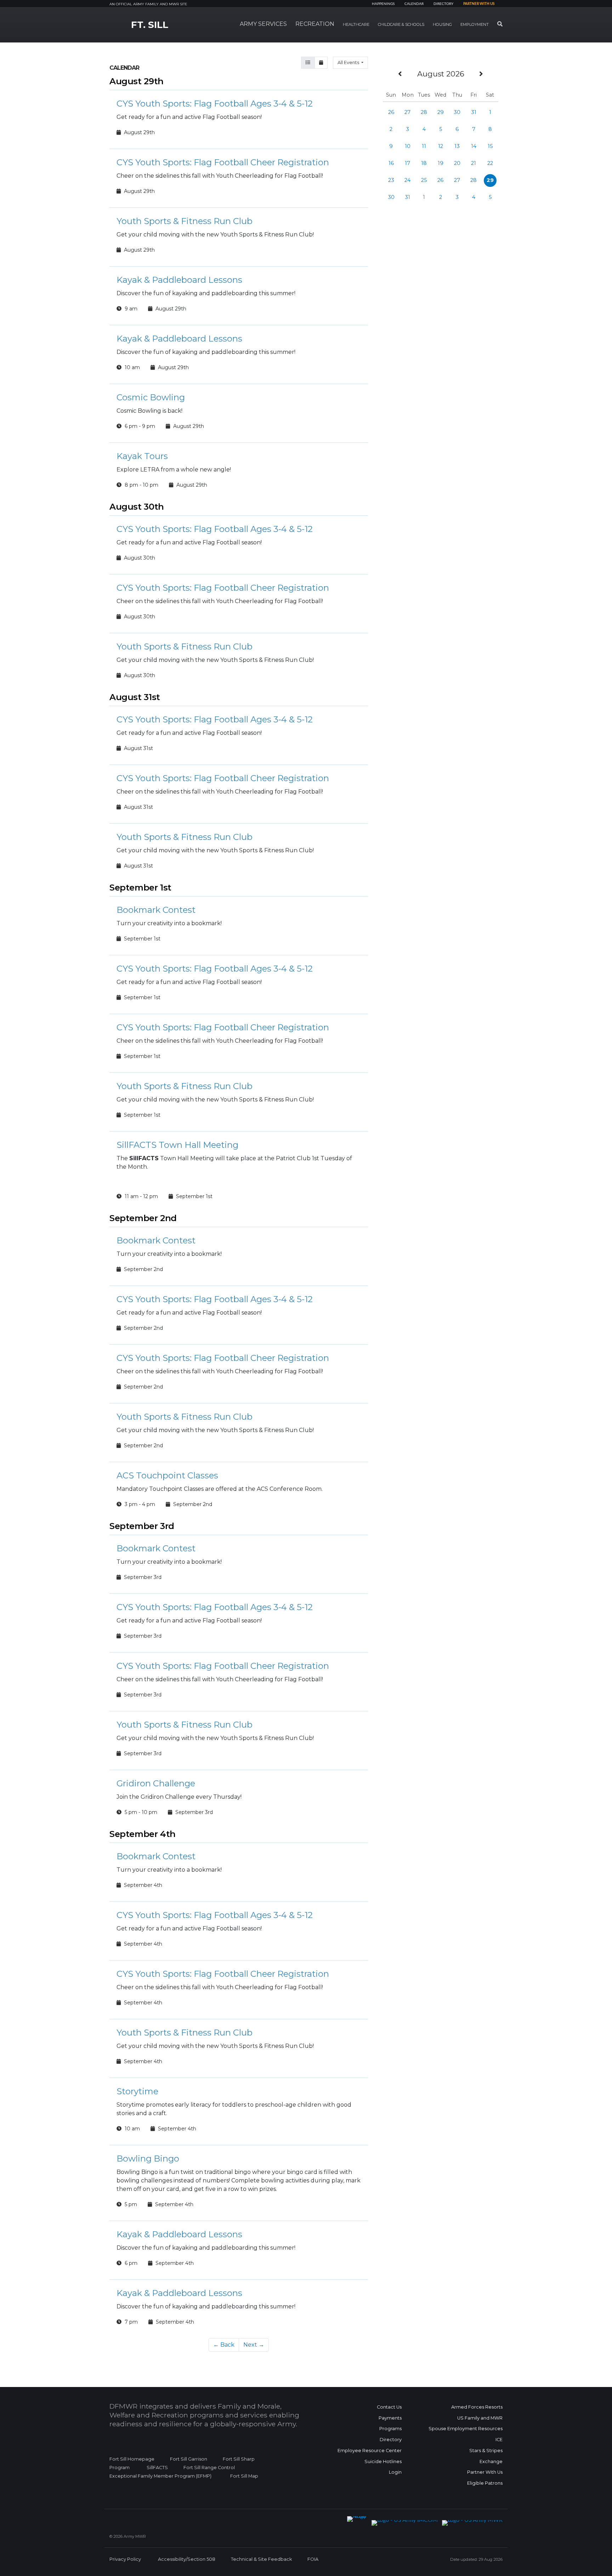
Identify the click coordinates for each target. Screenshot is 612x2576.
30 (457, 112)
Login (395, 2472)
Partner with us (479, 4)
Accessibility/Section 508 (187, 2559)
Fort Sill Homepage (132, 2459)
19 (441, 163)
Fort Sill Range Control (209, 2468)
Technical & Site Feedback (261, 2559)
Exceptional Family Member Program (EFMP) (160, 2476)
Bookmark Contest (156, 910)
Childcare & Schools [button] (401, 24)
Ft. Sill (150, 25)
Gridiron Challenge (156, 1783)
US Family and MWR (480, 2418)
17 (407, 163)
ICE (499, 2440)
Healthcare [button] (356, 24)
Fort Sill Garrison (189, 2459)
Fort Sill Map (243, 2476)
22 (490, 163)
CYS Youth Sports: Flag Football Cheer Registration (223, 162)
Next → (254, 2345)
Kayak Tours (142, 456)
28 (424, 112)
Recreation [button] (315, 24)
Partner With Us (485, 2472)
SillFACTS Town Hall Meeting (177, 1145)
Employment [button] (475, 24)
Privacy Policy (125, 2559)
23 (391, 180)
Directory (443, 4)
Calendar (414, 4)
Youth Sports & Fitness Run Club (185, 221)
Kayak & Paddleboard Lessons (179, 280)
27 (407, 112)
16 (391, 163)
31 (474, 112)
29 (441, 112)
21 (474, 163)
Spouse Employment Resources (466, 2429)
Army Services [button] (263, 24)
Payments (390, 2418)
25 (424, 180)
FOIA (313, 2559)
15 (490, 146)
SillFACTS (157, 2468)
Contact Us (389, 2407)
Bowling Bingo (148, 2159)
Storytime (137, 2091)
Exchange (491, 2461)
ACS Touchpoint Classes (167, 1475)
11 (424, 146)
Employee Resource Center (370, 2451)
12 (441, 146)
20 (457, 163)
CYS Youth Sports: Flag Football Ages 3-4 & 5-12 (215, 104)
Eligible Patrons (485, 2483)
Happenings (383, 4)
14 (474, 146)
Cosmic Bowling (151, 397)
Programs (390, 2429)
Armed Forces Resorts (477, 2407)
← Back (224, 2345)
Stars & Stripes (486, 2451)
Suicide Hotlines (383, 2461)
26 (391, 112)
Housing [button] (442, 24)
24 (407, 180)
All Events (349, 62)
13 (457, 146)
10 (408, 146)
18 (424, 163)
